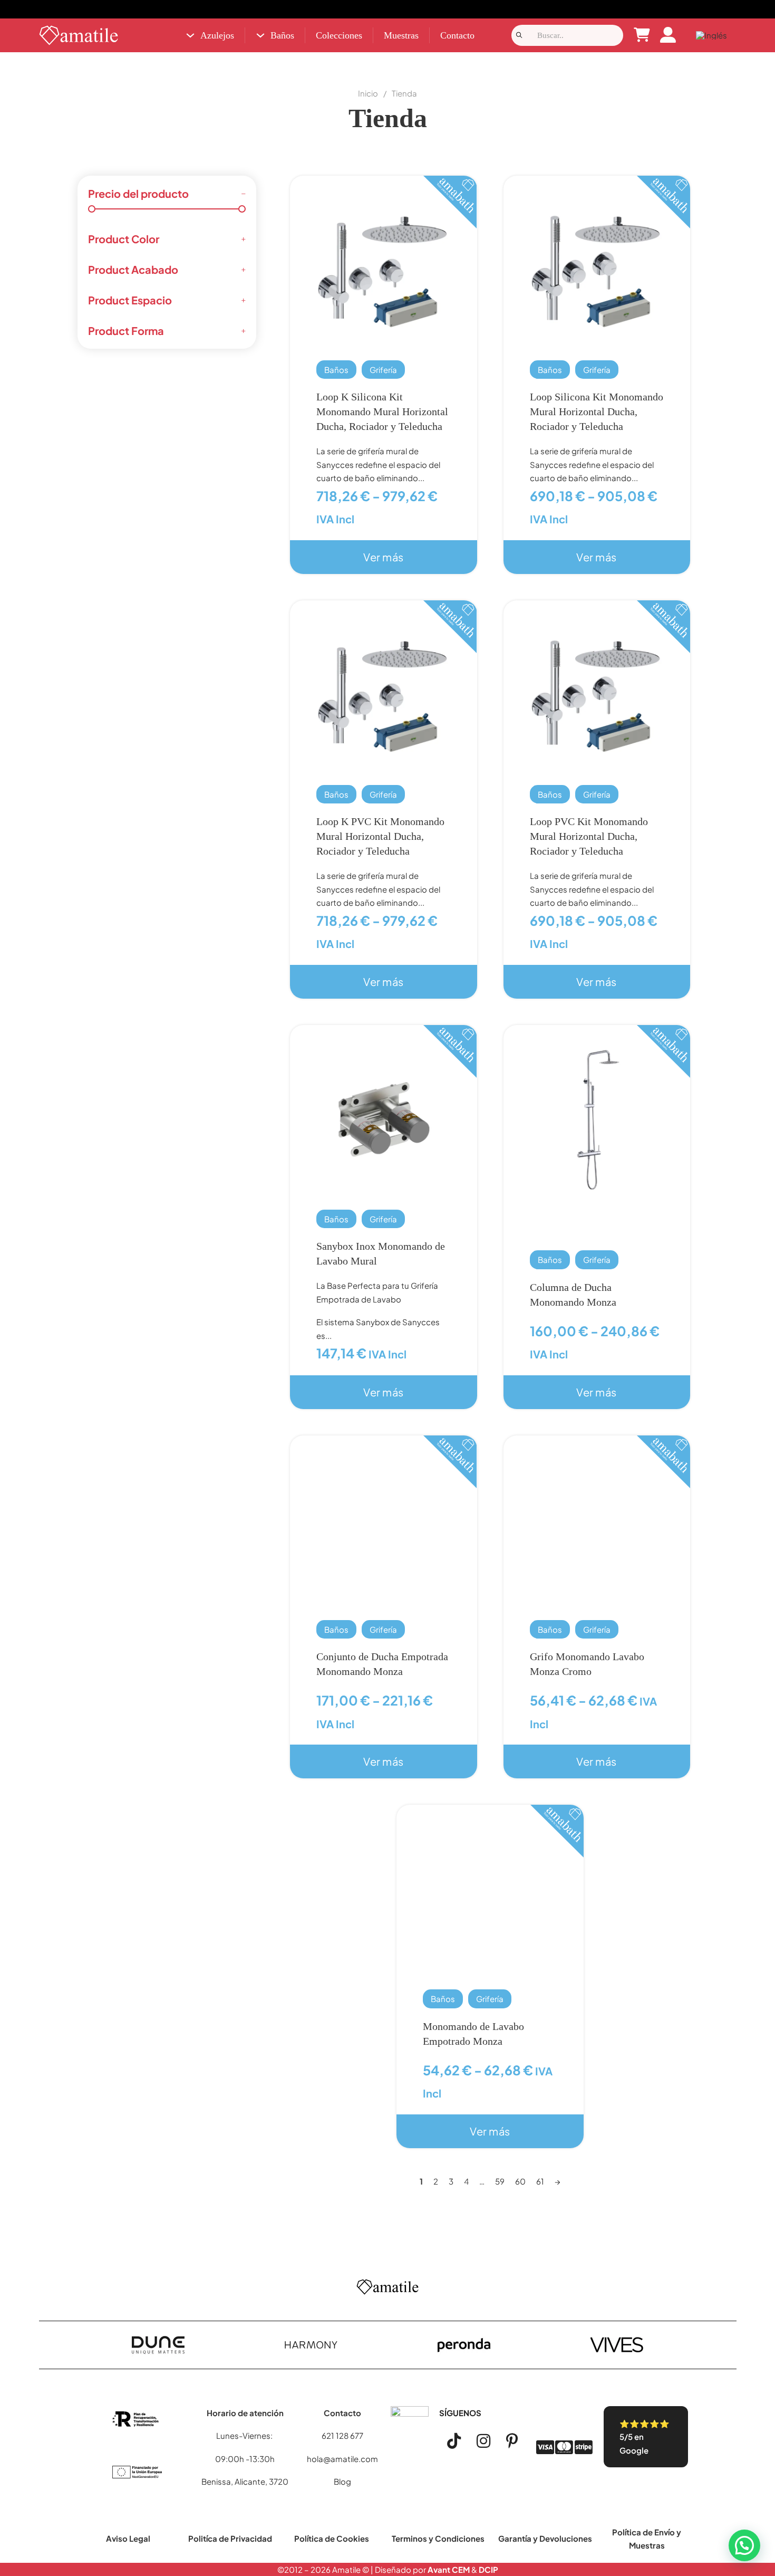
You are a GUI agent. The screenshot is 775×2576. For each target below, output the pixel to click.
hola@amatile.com (342, 2459)
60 (520, 2181)
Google (634, 2450)
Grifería (383, 370)
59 (500, 2181)
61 (540, 2181)
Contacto (457, 35)
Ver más (384, 557)
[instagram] (483, 2441)
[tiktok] (454, 2441)
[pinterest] (512, 2441)
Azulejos (217, 35)
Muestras (401, 35)
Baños (282, 35)
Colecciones (339, 35)
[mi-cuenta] (668, 36)
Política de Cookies (332, 2538)
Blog (342, 2481)
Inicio (368, 93)
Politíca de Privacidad (230, 2538)
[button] (744, 2545)
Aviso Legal (128, 2538)
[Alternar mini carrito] (642, 35)
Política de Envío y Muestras (647, 2539)
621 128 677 (342, 2435)
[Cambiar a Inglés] (711, 36)
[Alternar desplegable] (190, 35)
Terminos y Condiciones (438, 2538)
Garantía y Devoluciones (545, 2538)
